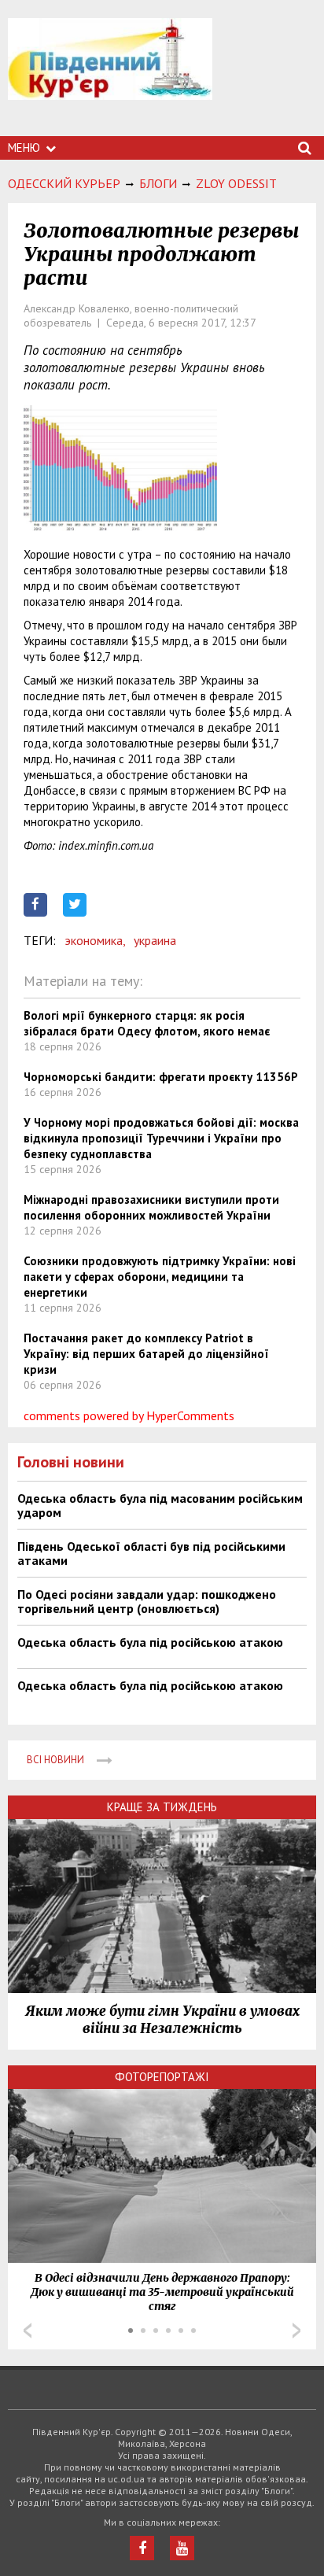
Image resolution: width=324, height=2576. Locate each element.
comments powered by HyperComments (129, 1415)
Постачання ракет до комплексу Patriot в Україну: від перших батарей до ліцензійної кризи (146, 1354)
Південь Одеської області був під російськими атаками (151, 1553)
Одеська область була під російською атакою (150, 1642)
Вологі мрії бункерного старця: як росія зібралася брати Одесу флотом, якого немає (147, 1023)
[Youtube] (182, 2548)
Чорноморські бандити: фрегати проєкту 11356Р (161, 1077)
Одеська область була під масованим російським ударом (160, 1505)
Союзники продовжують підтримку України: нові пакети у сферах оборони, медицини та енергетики (160, 1277)
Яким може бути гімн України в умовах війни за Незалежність (162, 2020)
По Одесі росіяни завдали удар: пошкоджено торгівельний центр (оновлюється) (147, 1601)
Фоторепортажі (162, 2077)
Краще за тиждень (162, 1807)
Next (296, 2331)
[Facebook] (142, 2548)
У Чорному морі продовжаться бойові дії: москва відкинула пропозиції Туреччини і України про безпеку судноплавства (161, 1138)
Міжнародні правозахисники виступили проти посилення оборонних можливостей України (151, 1207)
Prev (28, 2331)
